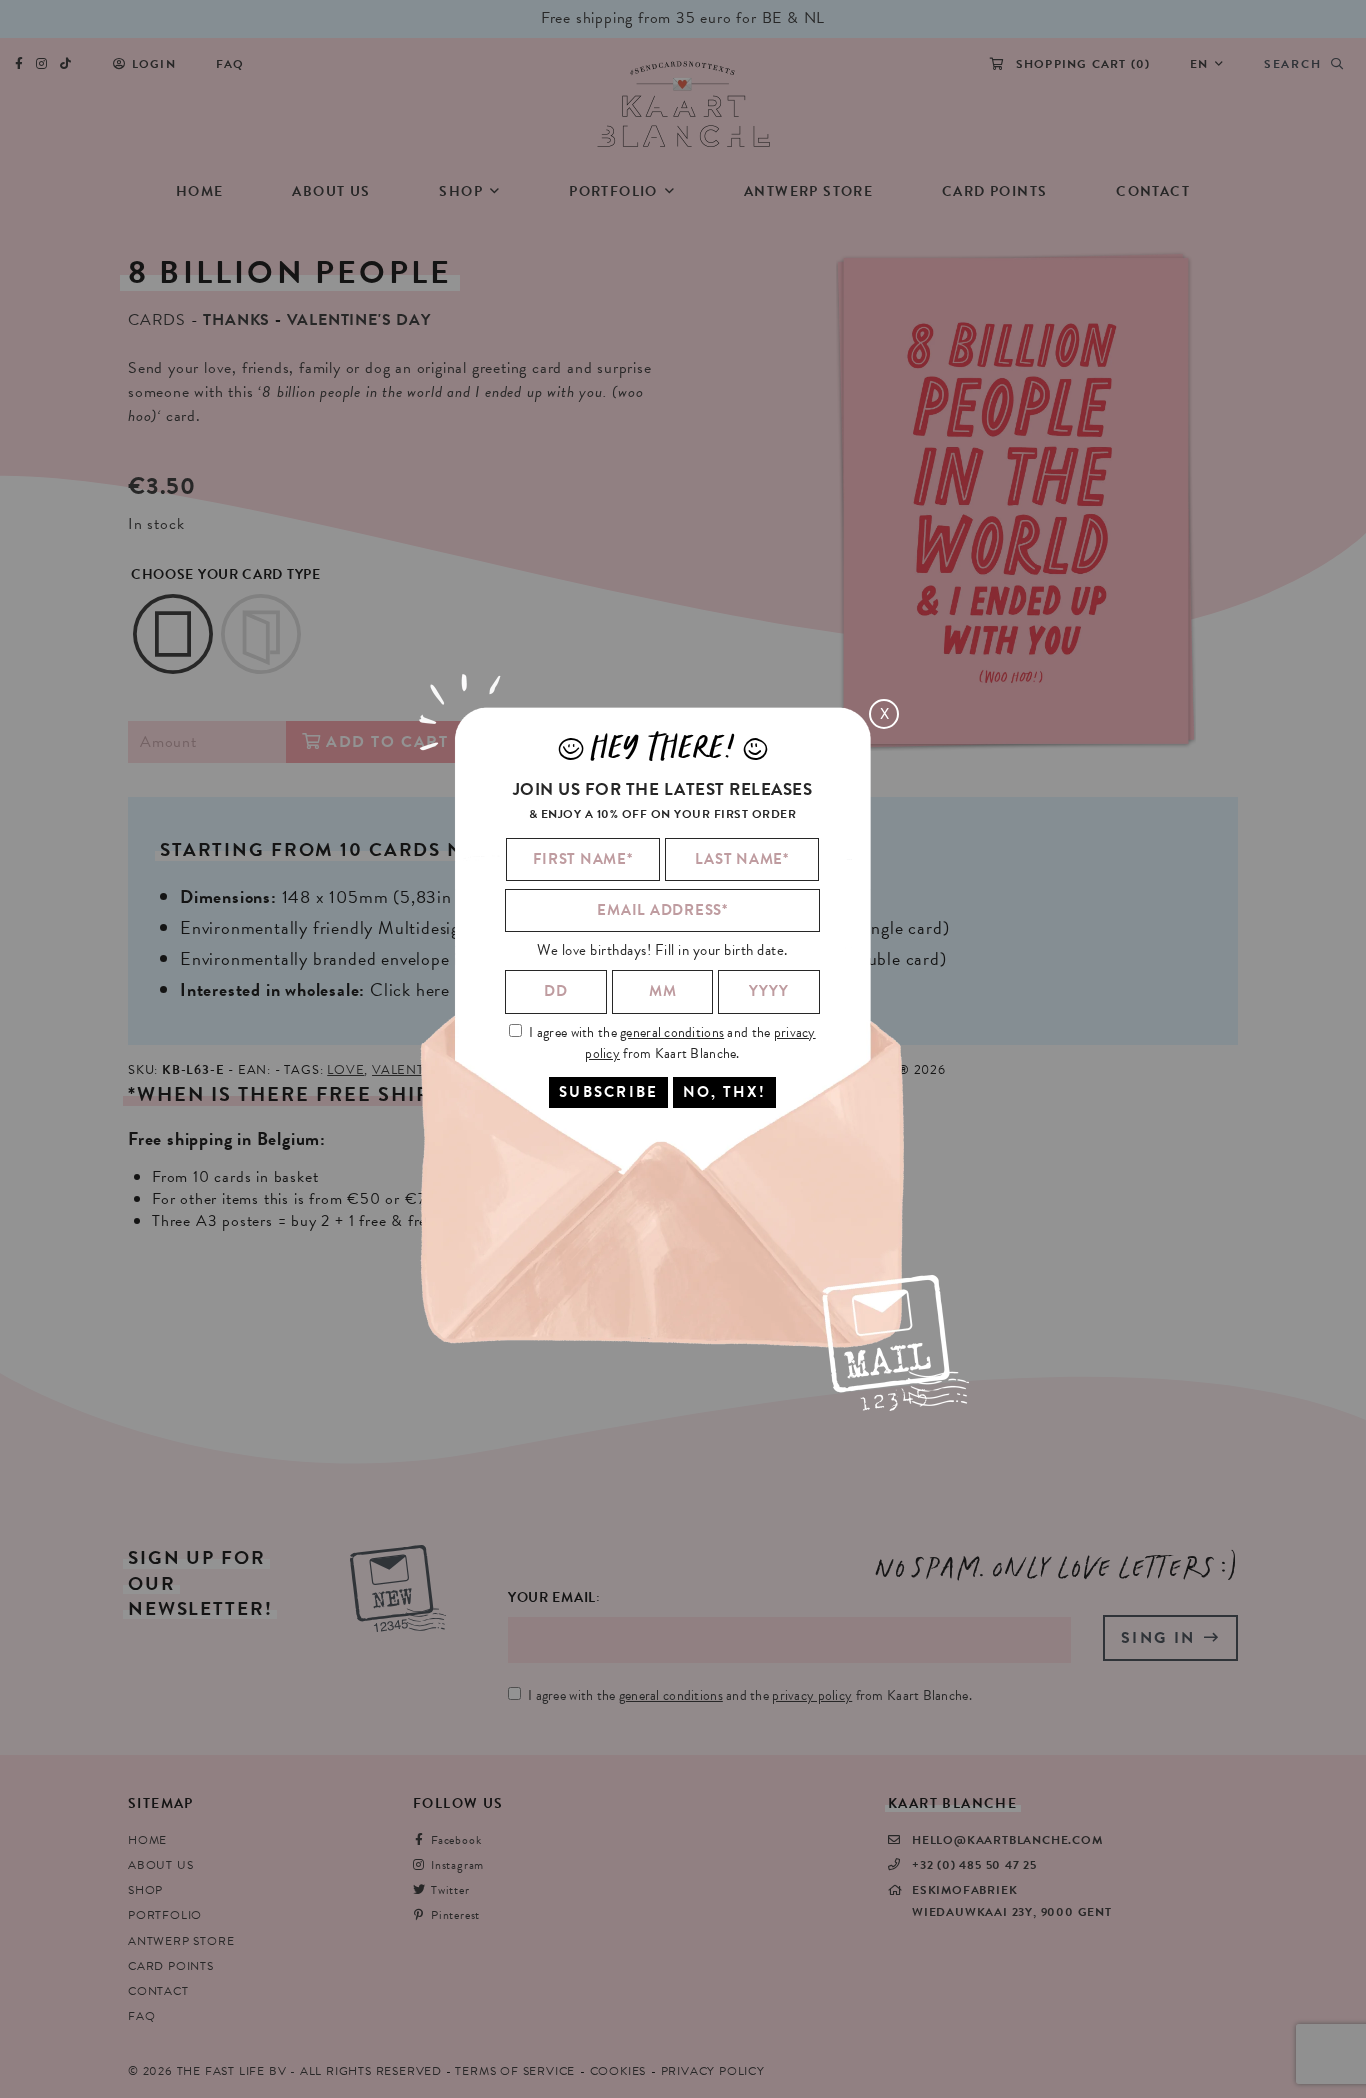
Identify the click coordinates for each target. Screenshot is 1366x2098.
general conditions (672, 1031)
